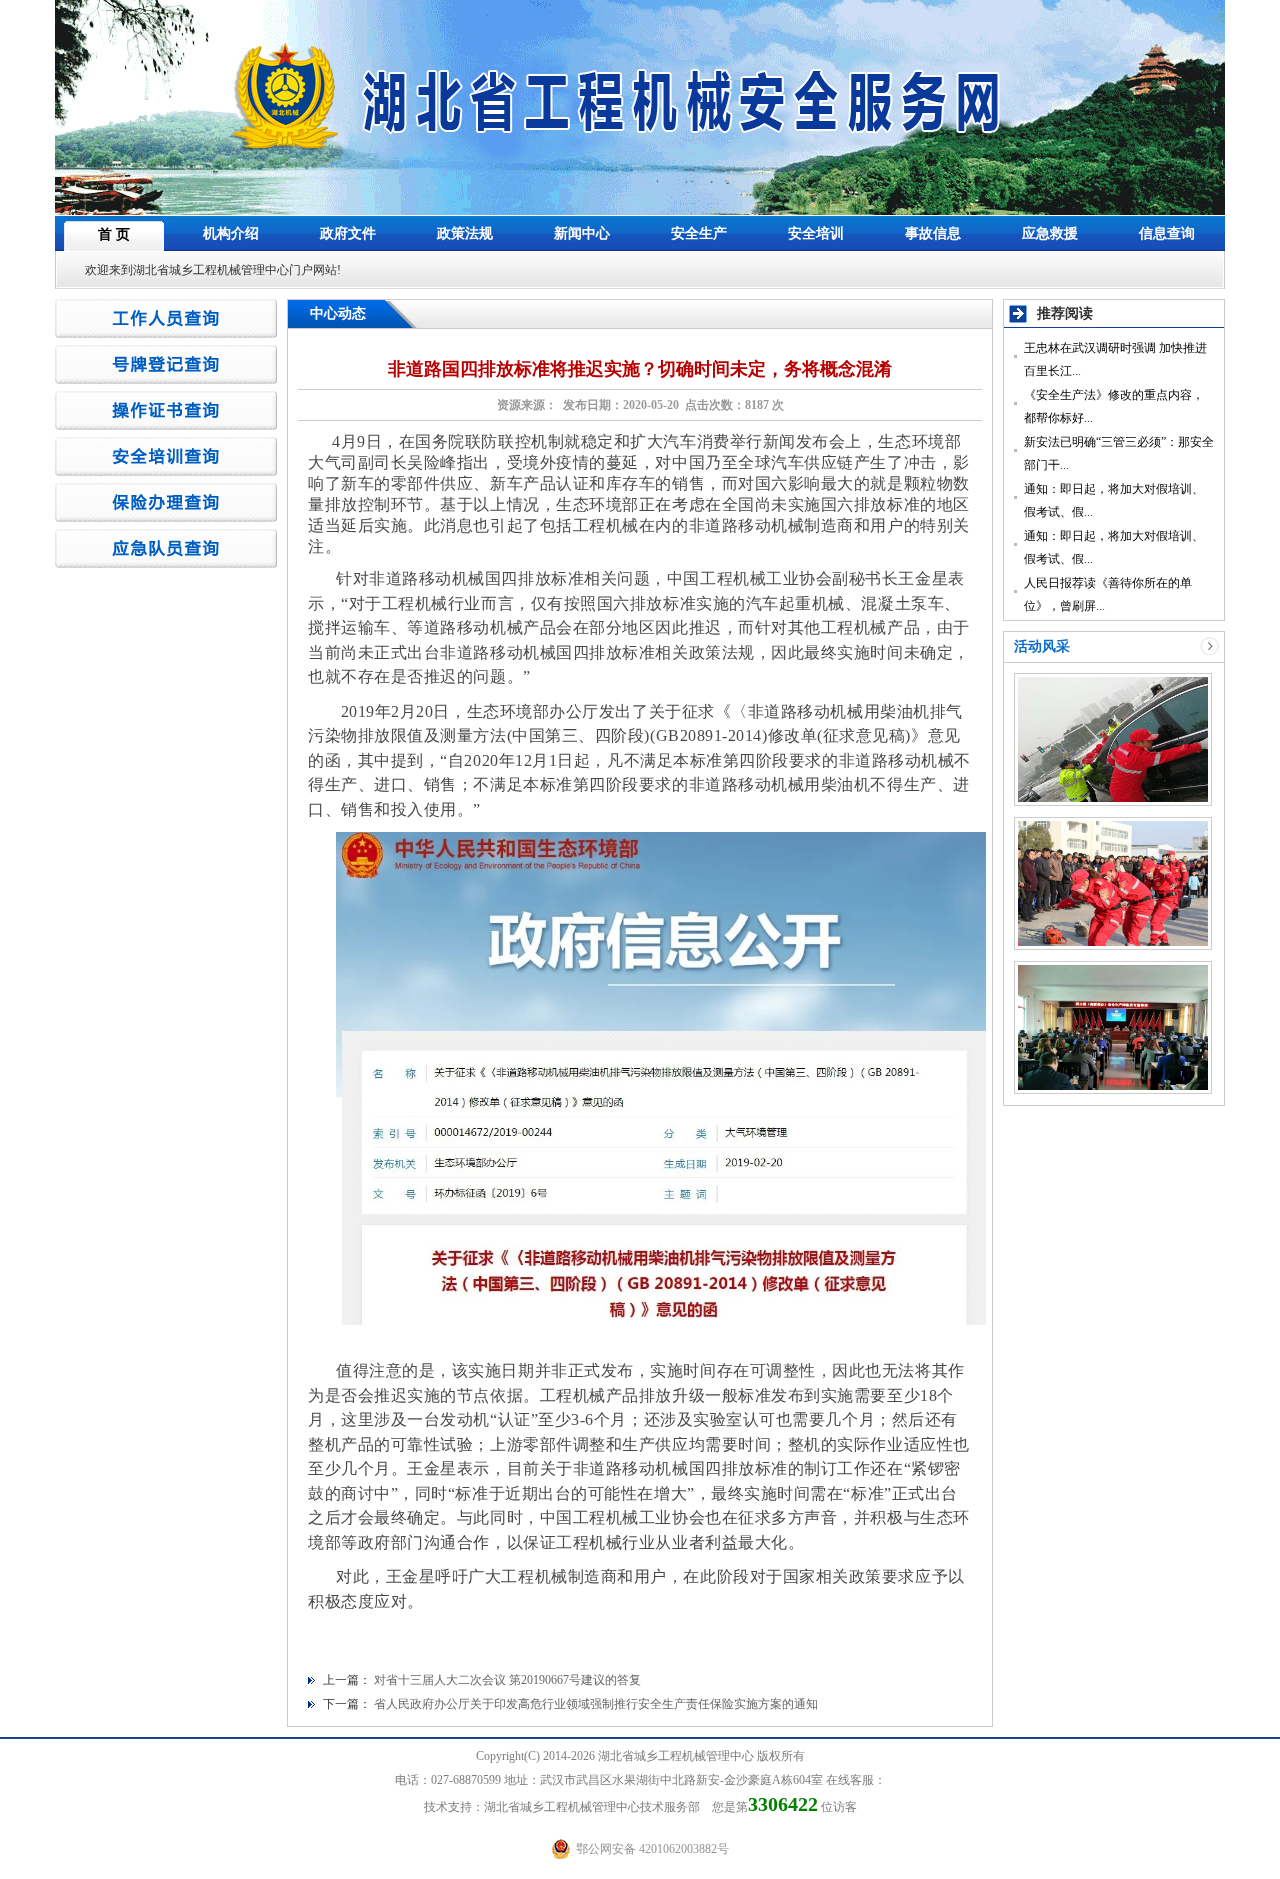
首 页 (114, 234)
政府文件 (348, 233)
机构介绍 (231, 233)
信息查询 (1167, 233)
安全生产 (699, 233)
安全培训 (816, 233)
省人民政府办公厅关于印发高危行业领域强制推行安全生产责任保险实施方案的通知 (596, 1704)
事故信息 (933, 233)
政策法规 (465, 233)
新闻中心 (582, 233)
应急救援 (1050, 233)
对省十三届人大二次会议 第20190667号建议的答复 (507, 1680)
